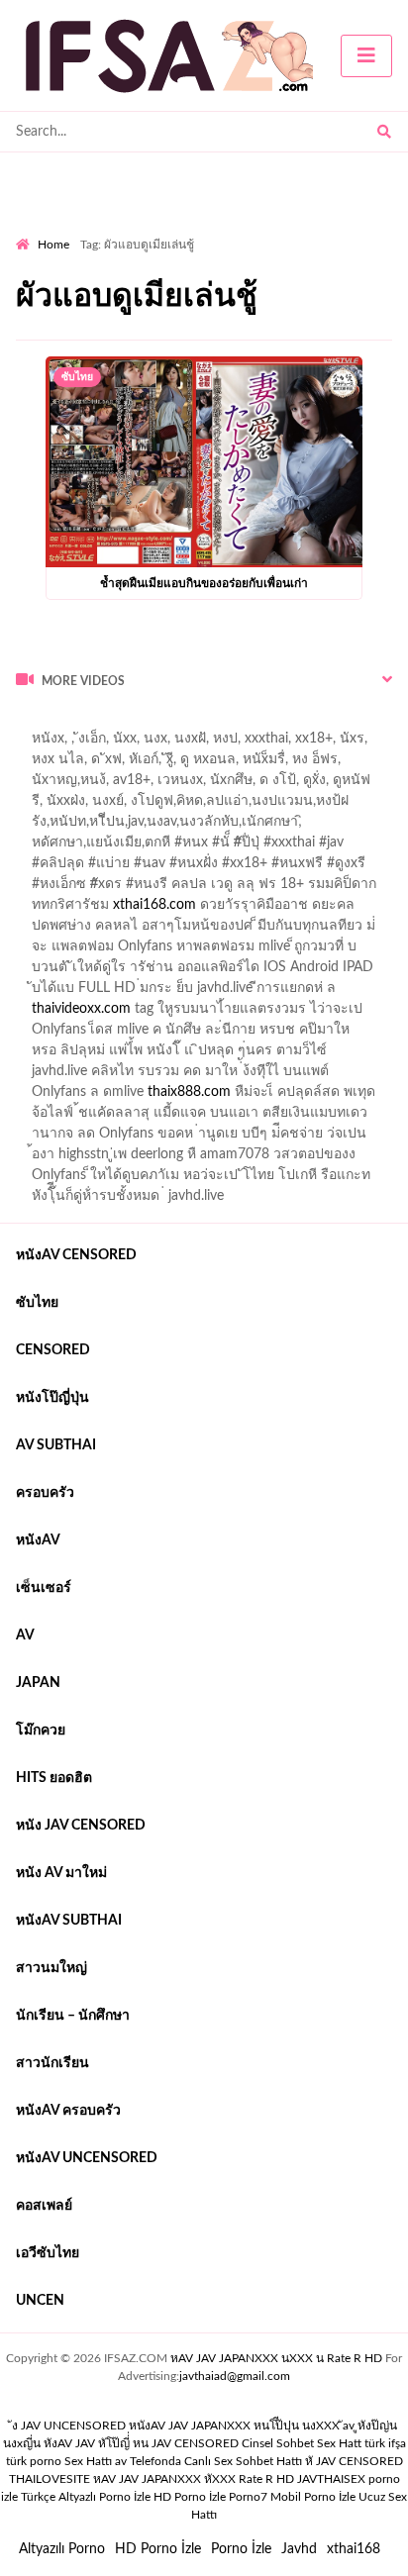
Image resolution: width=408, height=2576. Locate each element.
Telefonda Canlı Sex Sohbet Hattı (216, 2461)
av (25, 1635)
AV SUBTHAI (56, 1445)
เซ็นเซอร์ (44, 1588)
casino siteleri (199, 972)
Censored (53, 1350)
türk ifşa (385, 2443)
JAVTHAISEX (331, 2479)
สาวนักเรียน (52, 2063)
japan (38, 1683)
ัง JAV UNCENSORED (69, 2426)
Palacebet (257, 806)
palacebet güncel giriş (291, 743)
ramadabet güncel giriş (236, 764)
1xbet (338, 1055)
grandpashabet (144, 785)
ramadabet (268, 931)
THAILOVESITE (50, 2479)
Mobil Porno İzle (313, 2497)
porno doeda (159, 723)
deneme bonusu (256, 993)
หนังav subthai (69, 1921)
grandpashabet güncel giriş (286, 785)
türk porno (34, 2461)
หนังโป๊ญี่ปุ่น (52, 1398)
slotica (326, 889)
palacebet (128, 847)
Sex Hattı (88, 2461)
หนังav (38, 1540)
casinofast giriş (241, 1097)
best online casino (317, 1035)
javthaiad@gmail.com (235, 2376)
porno (34, 723)
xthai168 (354, 2549)
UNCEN (40, 2301)
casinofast (333, 806)
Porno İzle (241, 2549)
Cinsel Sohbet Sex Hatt (302, 2443)
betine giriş (118, 827)
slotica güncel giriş (154, 743)
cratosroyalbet (59, 1097)
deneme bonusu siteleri (326, 972)
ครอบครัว (45, 1493)
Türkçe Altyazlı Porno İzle (86, 2497)
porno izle (86, 723)
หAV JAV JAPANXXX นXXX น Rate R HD (276, 2358)
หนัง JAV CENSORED (81, 1826)
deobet (269, 889)
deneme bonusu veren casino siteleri (265, 951)
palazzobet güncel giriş (84, 764)
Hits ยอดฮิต (54, 1778)
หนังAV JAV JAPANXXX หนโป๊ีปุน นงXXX (234, 2426)
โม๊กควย (41, 1731)
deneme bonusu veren (250, 868)
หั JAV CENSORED (354, 2461)
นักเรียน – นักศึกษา (73, 2016)
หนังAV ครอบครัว (68, 2111)
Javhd (299, 2549)
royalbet (358, 868)
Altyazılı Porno (62, 2549)
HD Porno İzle (158, 2549)
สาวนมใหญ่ (51, 1968)
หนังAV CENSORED (76, 1255)
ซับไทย (77, 377)
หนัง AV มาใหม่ (61, 1873)
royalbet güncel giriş (262, 723)
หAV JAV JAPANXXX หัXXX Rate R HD (194, 2479)
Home (53, 245)
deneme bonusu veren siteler (103, 993)
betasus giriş (53, 1076)
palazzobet (48, 889)
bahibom (43, 827)
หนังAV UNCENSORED (87, 2158)
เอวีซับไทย (48, 2253)
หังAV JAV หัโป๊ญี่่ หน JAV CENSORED (141, 2443)
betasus (129, 1076)
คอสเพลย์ (44, 2206)
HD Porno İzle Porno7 (210, 2497)
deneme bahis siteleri (79, 972)
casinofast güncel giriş (240, 847)
